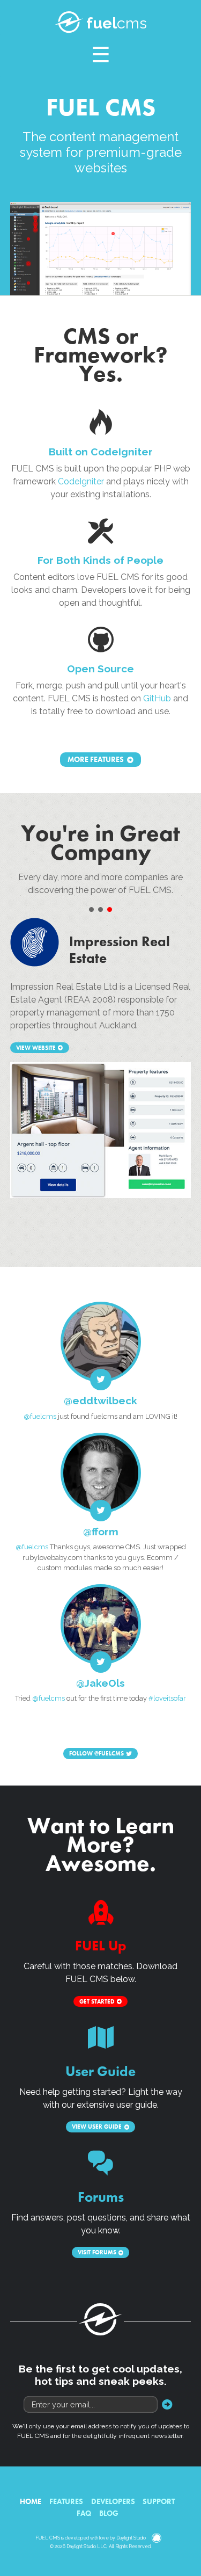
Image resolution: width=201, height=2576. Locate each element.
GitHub (157, 698)
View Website (36, 1048)
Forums (101, 2197)
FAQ (84, 2513)
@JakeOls (100, 1683)
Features (66, 2501)
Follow (96, 1754)
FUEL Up (101, 1946)
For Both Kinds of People (100, 560)
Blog (109, 2513)
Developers (113, 2501)
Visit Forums (97, 2253)
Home (31, 2501)
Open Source (100, 669)
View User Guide (97, 2127)
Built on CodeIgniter (101, 452)
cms (117, 23)
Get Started (97, 2001)
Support (159, 2501)
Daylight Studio (131, 2538)
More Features (96, 760)
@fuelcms (40, 1416)
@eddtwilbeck (100, 1401)
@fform (101, 1532)
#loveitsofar (167, 1698)
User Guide (100, 2071)
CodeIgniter (81, 481)
